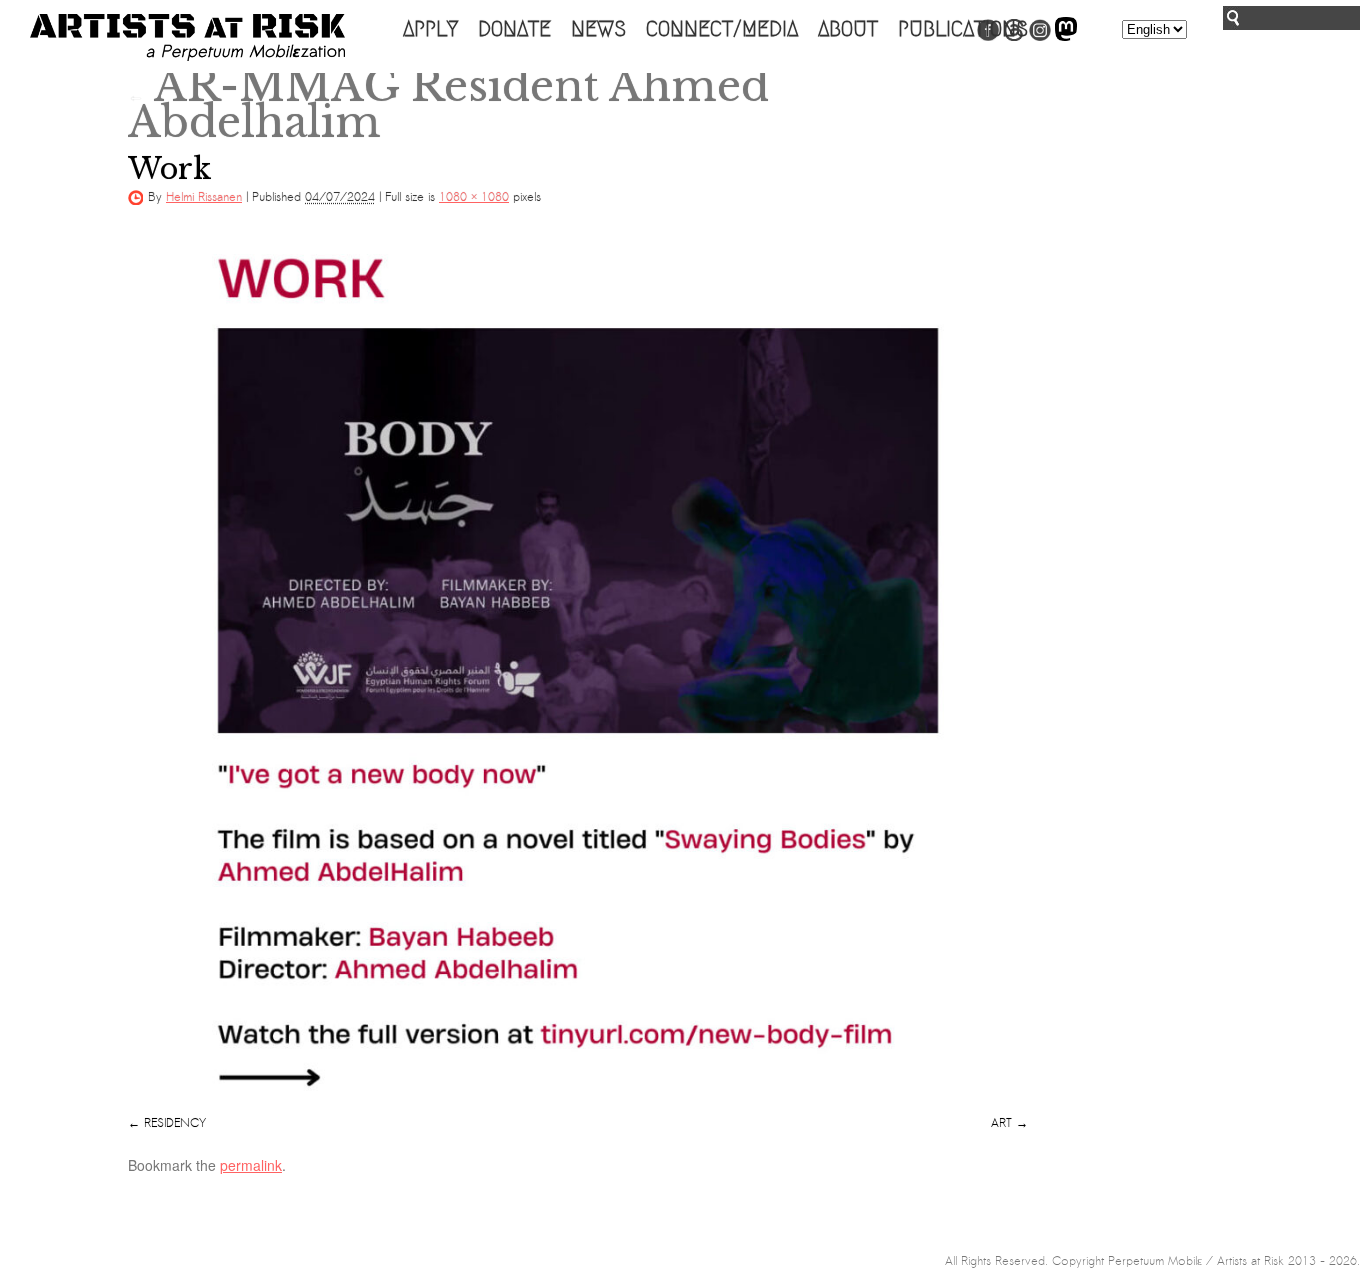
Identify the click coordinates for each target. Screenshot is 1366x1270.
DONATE (514, 29)
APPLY (430, 29)
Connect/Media (722, 29)
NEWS (598, 29)
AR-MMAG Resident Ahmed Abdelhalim (448, 104)
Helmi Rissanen (204, 197)
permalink (251, 1165)
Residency (175, 1123)
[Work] (578, 669)
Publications (963, 29)
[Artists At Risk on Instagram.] (1040, 37)
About (848, 29)
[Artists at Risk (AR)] (187, 37)
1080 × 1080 (474, 197)
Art (1001, 1123)
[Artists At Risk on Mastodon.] (1066, 37)
